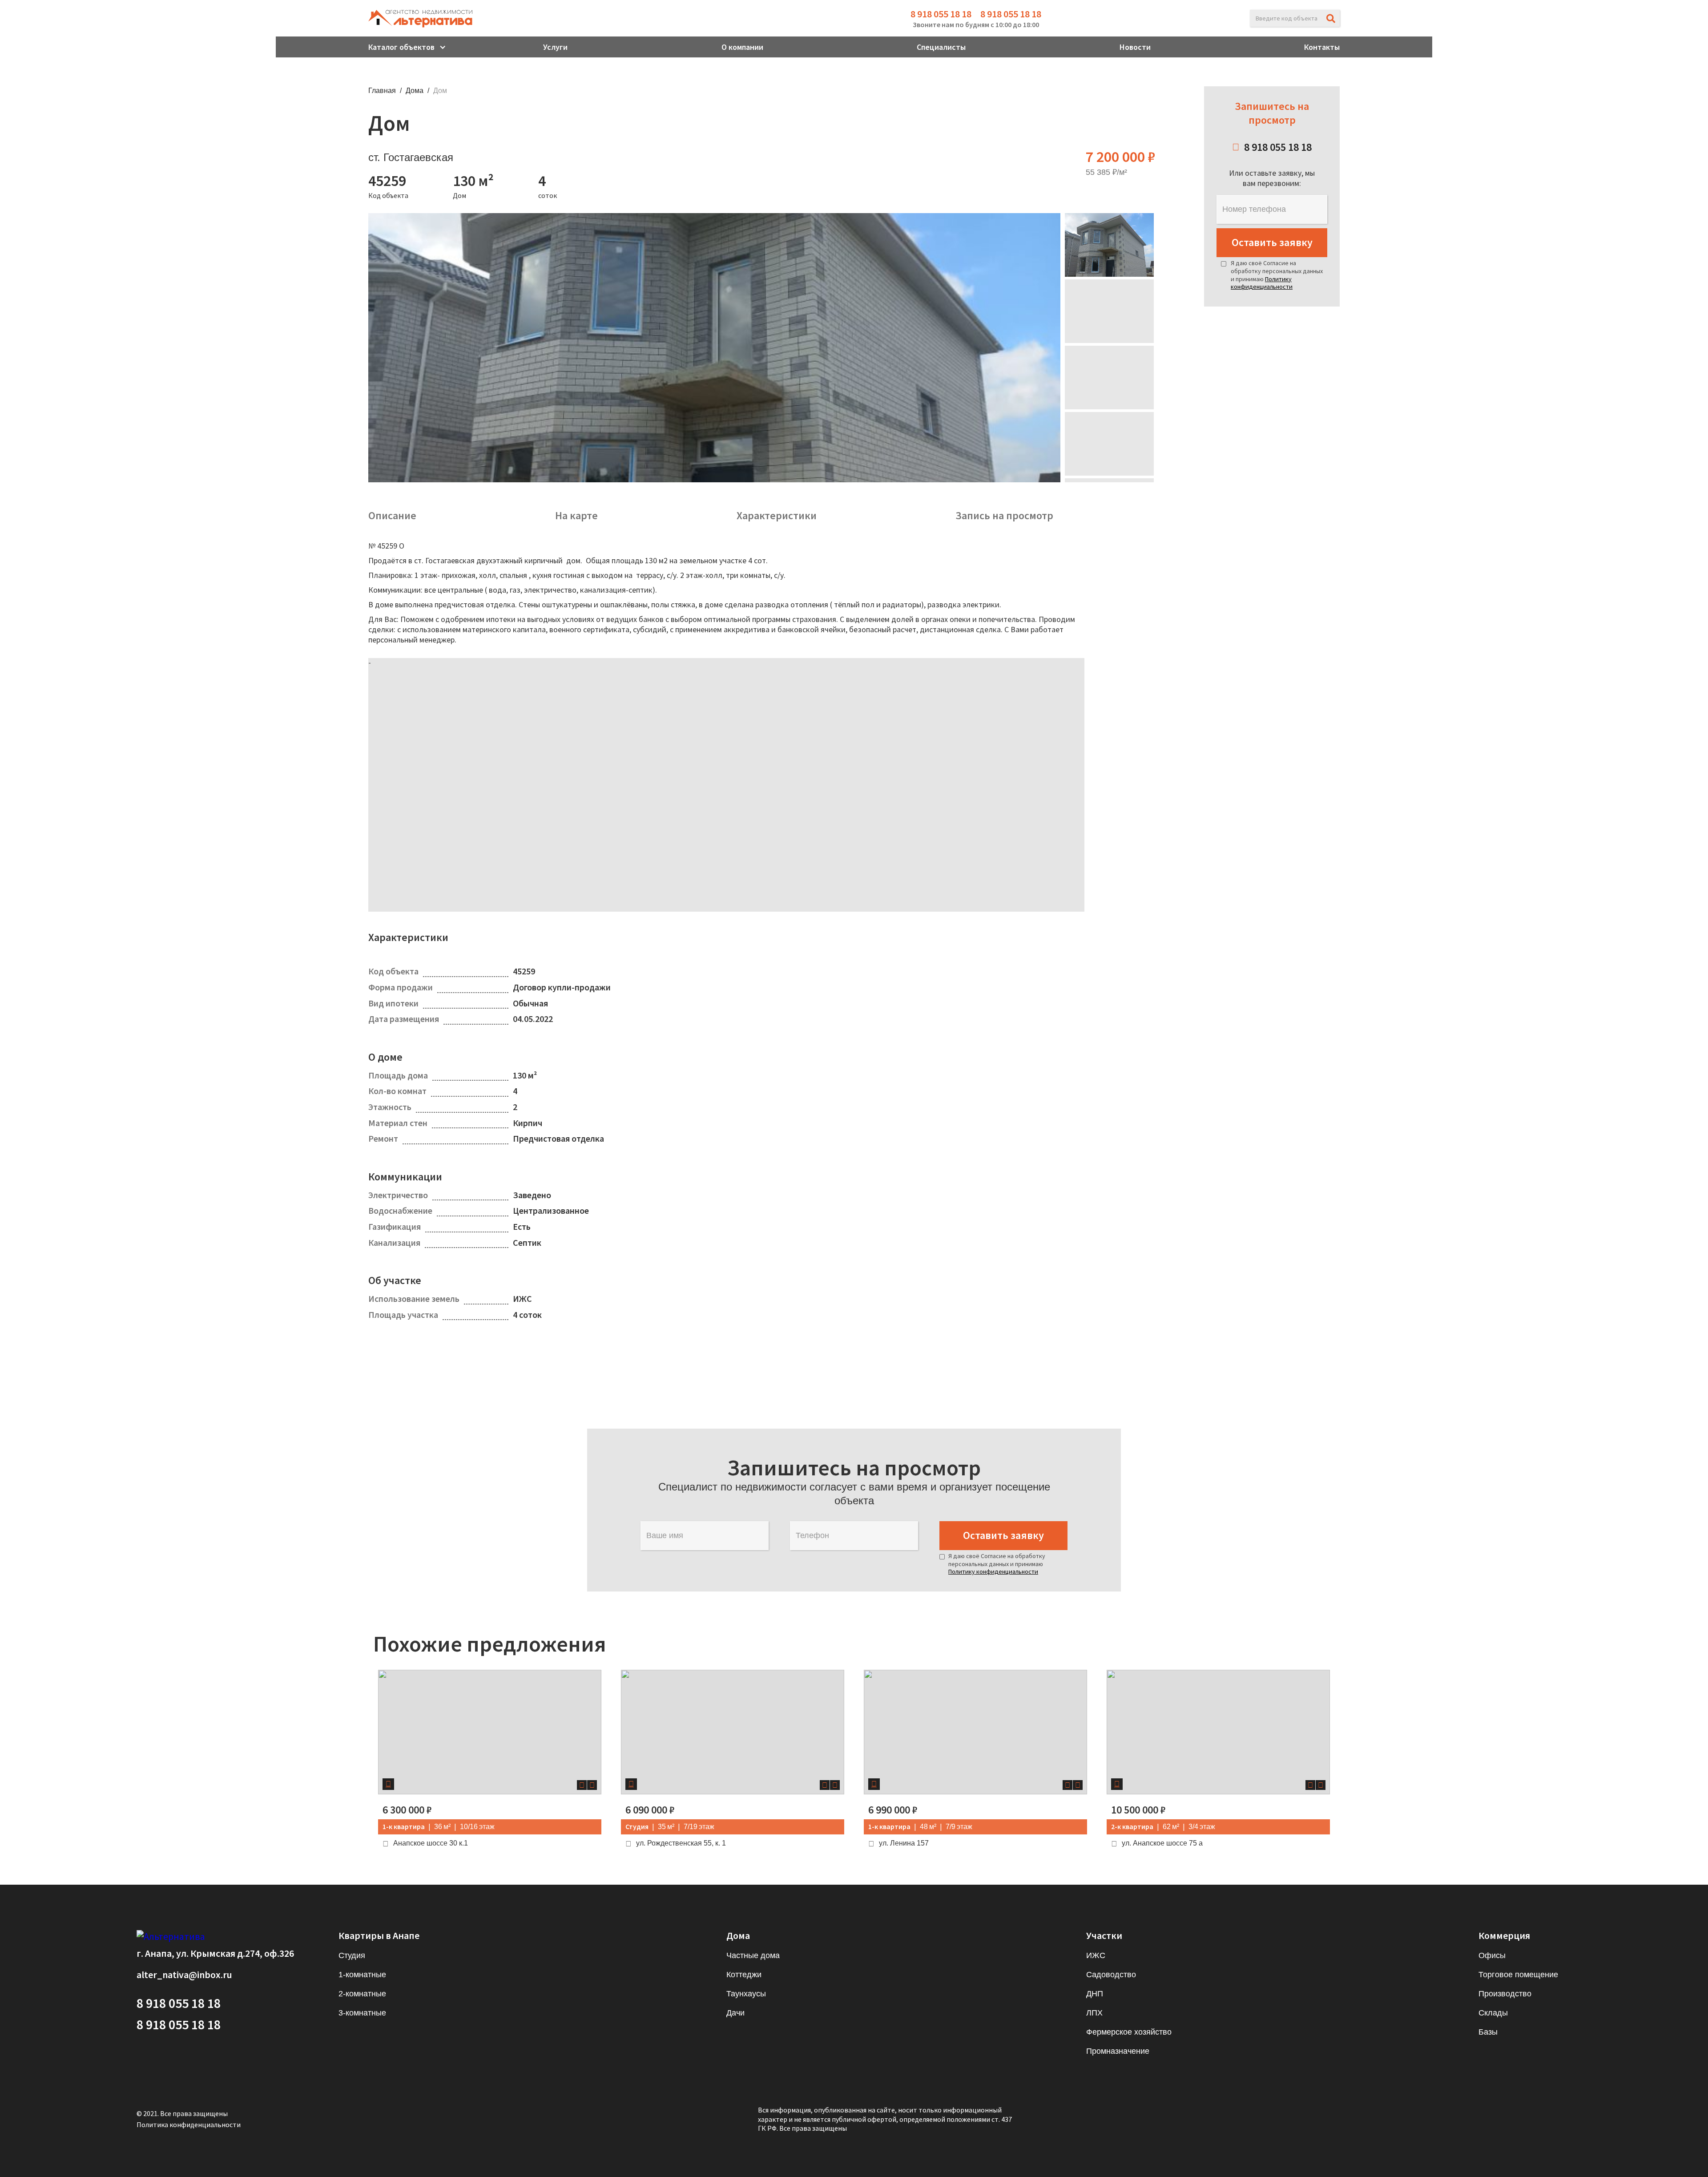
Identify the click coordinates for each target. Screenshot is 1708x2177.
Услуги (555, 47)
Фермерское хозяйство (1129, 2032)
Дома (415, 91)
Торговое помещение (1518, 1975)
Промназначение (1118, 2051)
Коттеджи (744, 1975)
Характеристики (777, 516)
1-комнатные (362, 1975)
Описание (392, 516)
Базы (1488, 2032)
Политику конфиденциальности (1262, 283)
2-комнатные (362, 1994)
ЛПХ (1094, 2013)
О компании (742, 47)
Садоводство (1111, 1975)
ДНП (1095, 1994)
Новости (1135, 47)
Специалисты (941, 47)
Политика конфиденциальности (189, 2124)
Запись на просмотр (1004, 516)
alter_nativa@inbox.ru (184, 1975)
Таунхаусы (746, 1994)
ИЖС (1096, 1955)
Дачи (735, 2013)
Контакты (1322, 47)
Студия (352, 1955)
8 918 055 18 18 (941, 14)
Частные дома (753, 1955)
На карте (576, 516)
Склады (1493, 2013)
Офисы (1492, 1955)
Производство (1505, 1994)
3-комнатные (362, 2013)
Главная (382, 91)
